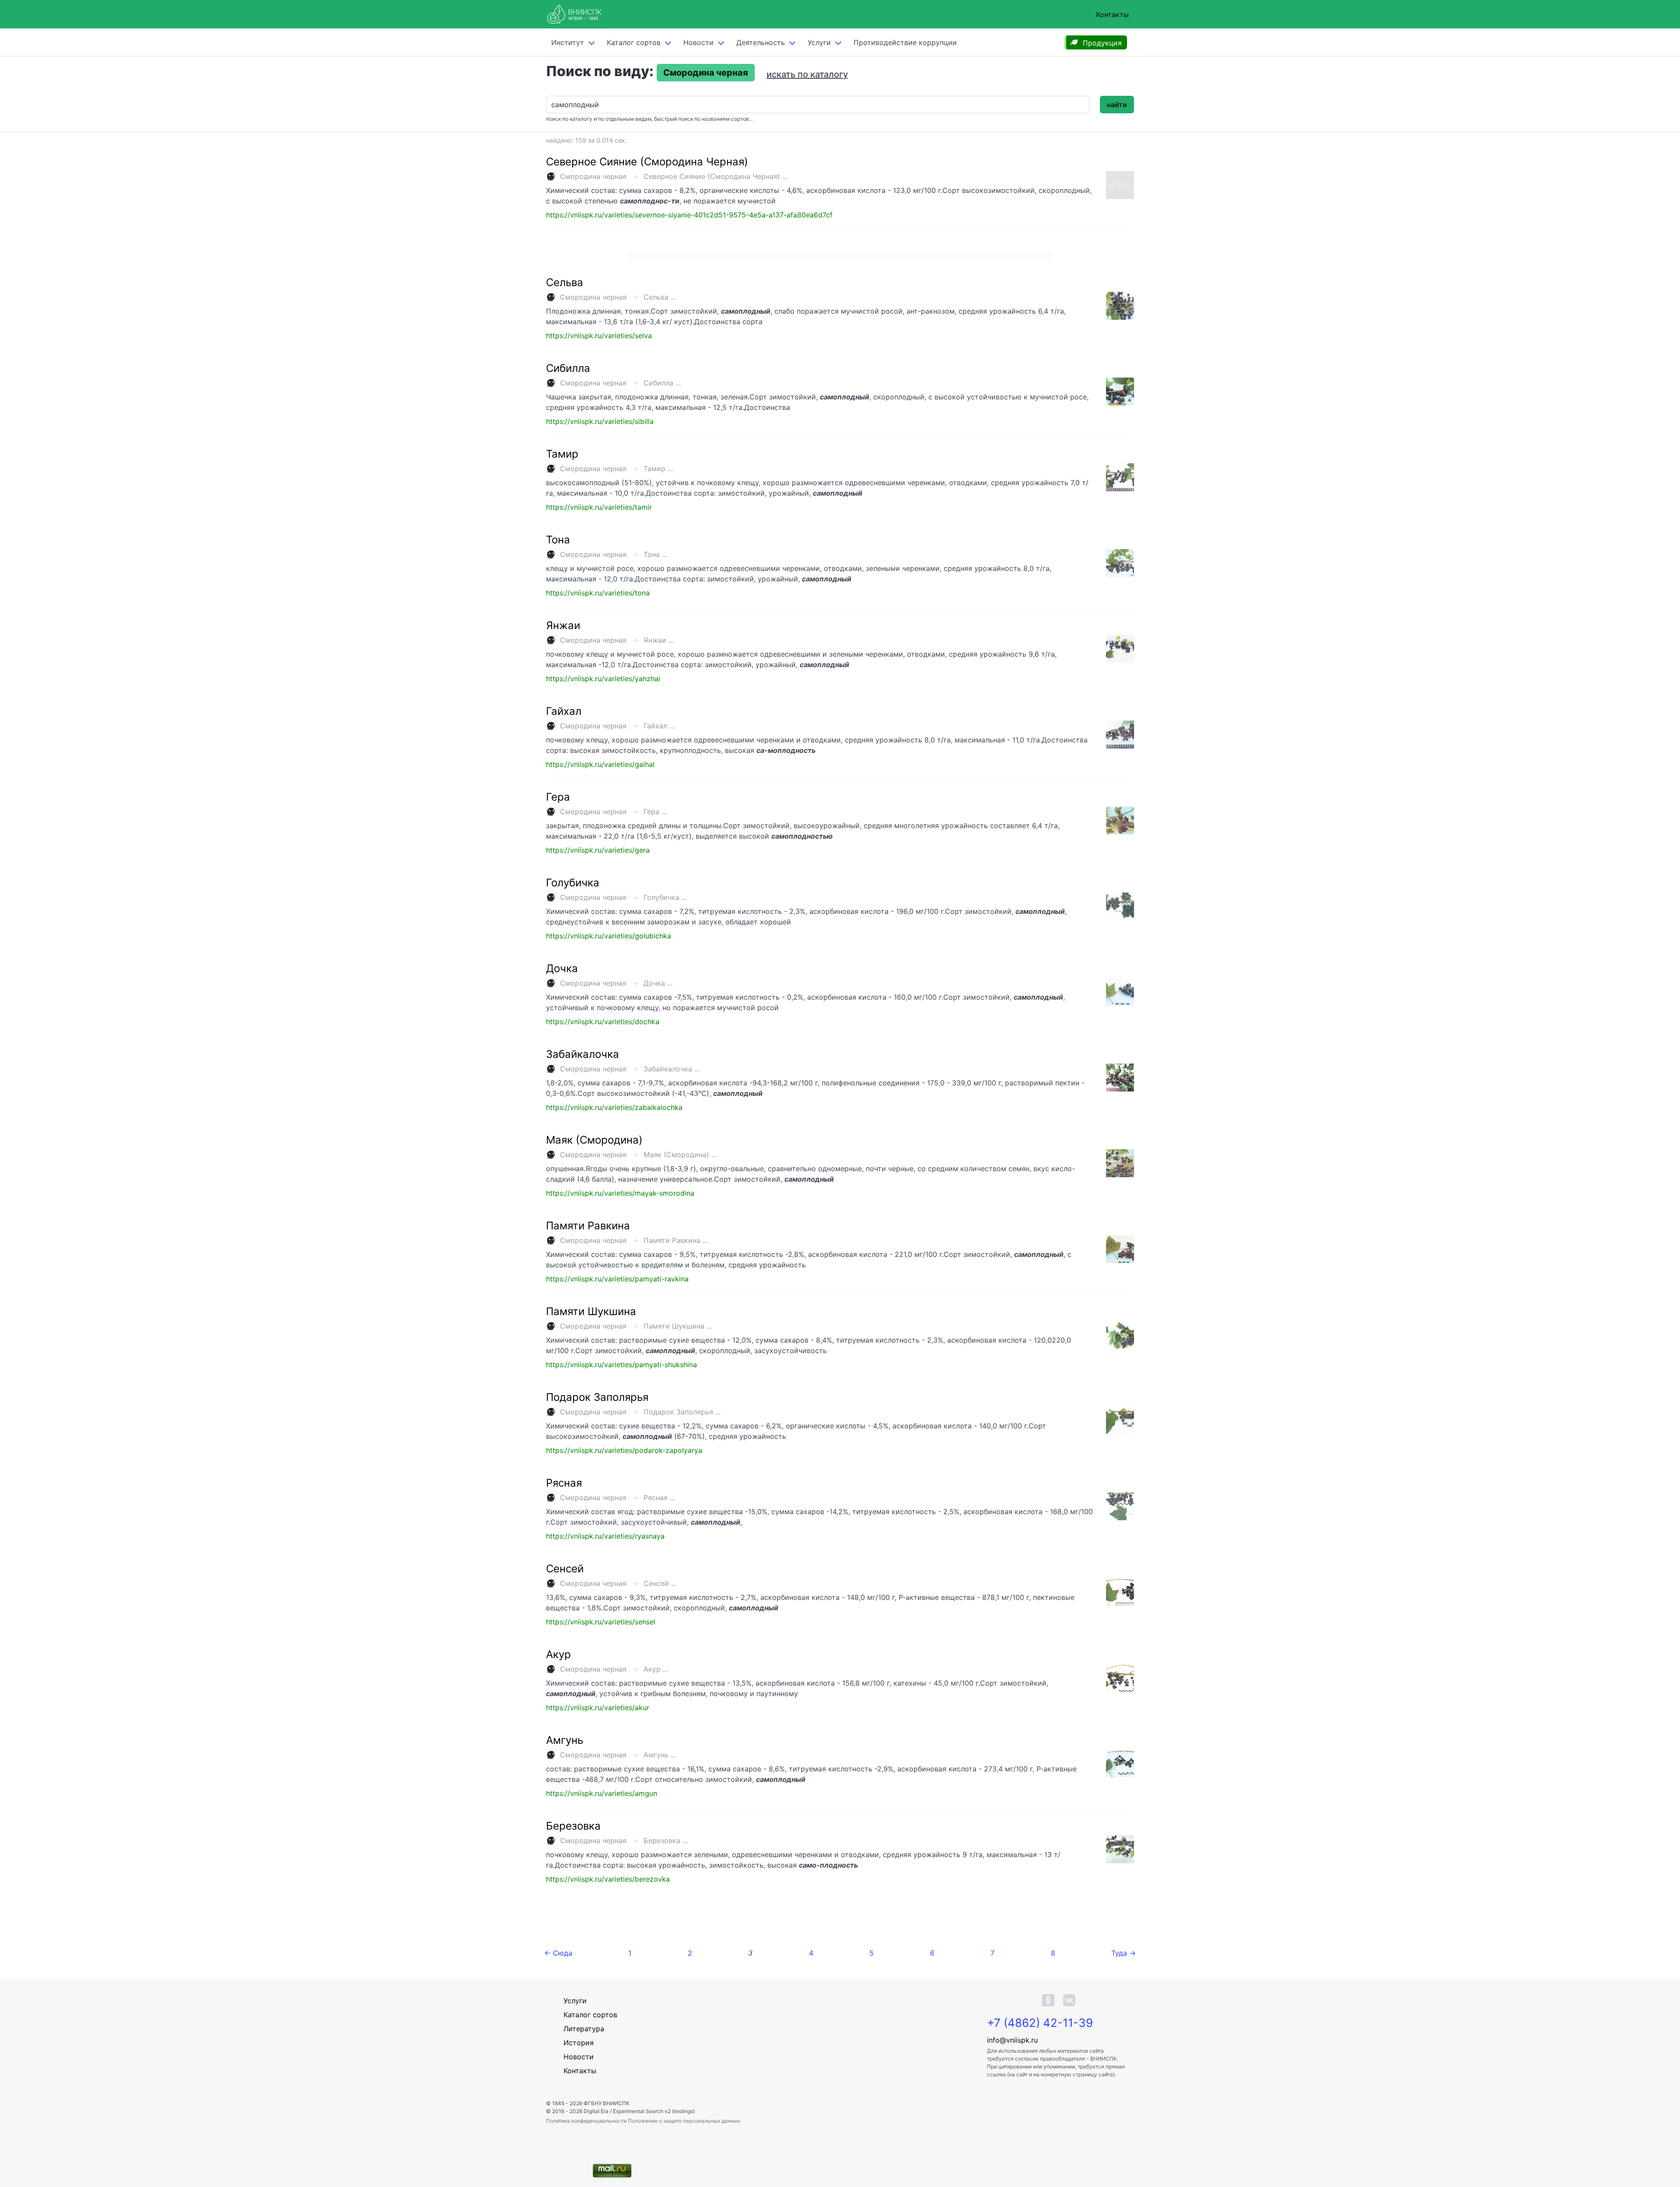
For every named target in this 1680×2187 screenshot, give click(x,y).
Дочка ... (658, 983)
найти (1117, 105)
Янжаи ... (659, 640)
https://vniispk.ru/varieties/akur (598, 1708)
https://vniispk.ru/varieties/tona (598, 593)
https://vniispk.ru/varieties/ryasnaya (605, 1536)
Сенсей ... (660, 1583)
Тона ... (655, 554)
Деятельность (761, 42)
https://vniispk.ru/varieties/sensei (601, 1622)
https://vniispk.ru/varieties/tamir (599, 507)
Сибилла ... (662, 383)
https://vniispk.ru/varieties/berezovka (608, 1879)
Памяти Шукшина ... (678, 1326)
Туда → (1123, 1953)
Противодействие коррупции (905, 42)
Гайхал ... (659, 726)
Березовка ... (666, 1841)
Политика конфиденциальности (587, 2121)
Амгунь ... (660, 1755)
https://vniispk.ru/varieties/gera (598, 850)
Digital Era (596, 2111)
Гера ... (655, 812)
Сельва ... (660, 297)
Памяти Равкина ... (676, 1240)
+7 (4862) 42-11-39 (1040, 2023)
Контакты (1112, 14)
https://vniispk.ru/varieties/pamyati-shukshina (621, 1365)
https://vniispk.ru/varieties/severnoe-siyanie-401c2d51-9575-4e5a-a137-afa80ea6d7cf (689, 215)
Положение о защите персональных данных (684, 2121)
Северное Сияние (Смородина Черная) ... (716, 176)
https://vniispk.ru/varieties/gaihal (600, 764)
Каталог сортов (590, 2015)
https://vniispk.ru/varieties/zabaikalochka (614, 1107)
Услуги (819, 42)
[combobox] (818, 105)
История (579, 2043)
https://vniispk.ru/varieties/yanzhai (603, 679)
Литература (584, 2029)
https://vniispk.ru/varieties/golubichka (609, 936)
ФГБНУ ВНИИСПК (607, 2103)
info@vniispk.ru (1012, 2040)
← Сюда (558, 1953)
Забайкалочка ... (672, 1069)
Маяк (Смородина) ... (680, 1155)
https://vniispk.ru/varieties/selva (599, 336)
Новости (698, 42)
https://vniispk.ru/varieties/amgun (602, 1793)
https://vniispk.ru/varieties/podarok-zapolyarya (624, 1450)
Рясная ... (659, 1498)
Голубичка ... (665, 897)
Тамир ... (658, 469)
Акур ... (656, 1669)
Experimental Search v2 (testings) (654, 2111)
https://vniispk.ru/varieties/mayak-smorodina (620, 1193)
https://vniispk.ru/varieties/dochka (603, 1022)
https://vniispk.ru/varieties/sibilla (600, 421)
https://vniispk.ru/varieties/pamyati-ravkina (617, 1279)
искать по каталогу (807, 74)
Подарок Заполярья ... (682, 1412)
